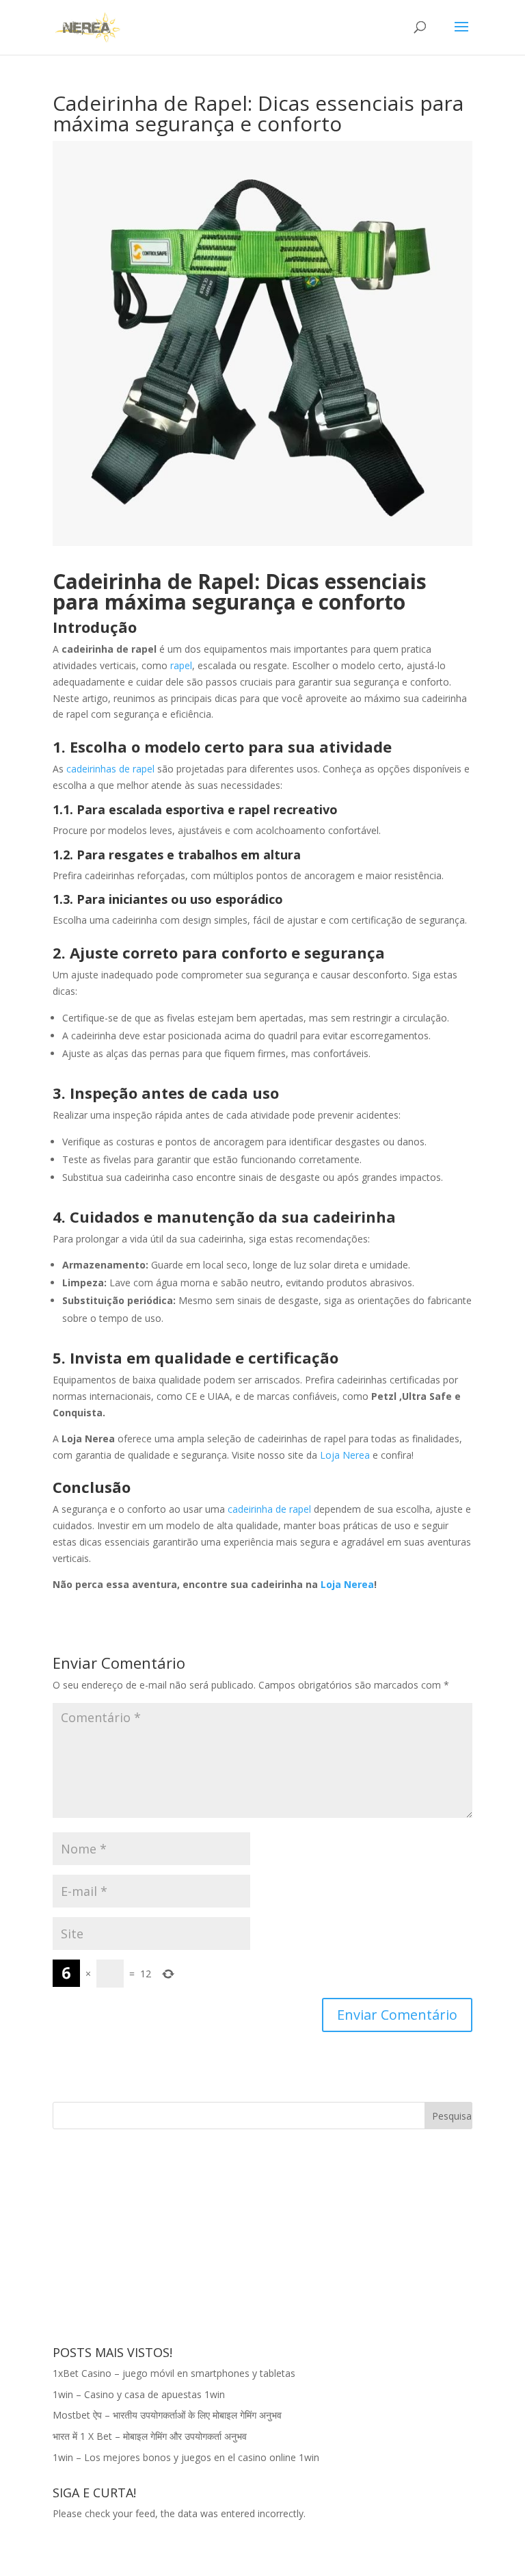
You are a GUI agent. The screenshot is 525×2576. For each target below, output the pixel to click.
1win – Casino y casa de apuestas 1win (139, 2394)
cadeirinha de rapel (269, 1509)
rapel (181, 665)
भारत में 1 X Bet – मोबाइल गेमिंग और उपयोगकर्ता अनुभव (150, 2436)
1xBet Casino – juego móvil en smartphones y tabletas (174, 2373)
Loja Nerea (344, 1455)
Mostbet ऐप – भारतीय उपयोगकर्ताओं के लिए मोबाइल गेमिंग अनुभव (167, 2415)
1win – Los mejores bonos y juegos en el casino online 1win (186, 2457)
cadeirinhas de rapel (110, 769)
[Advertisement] (155, 2235)
